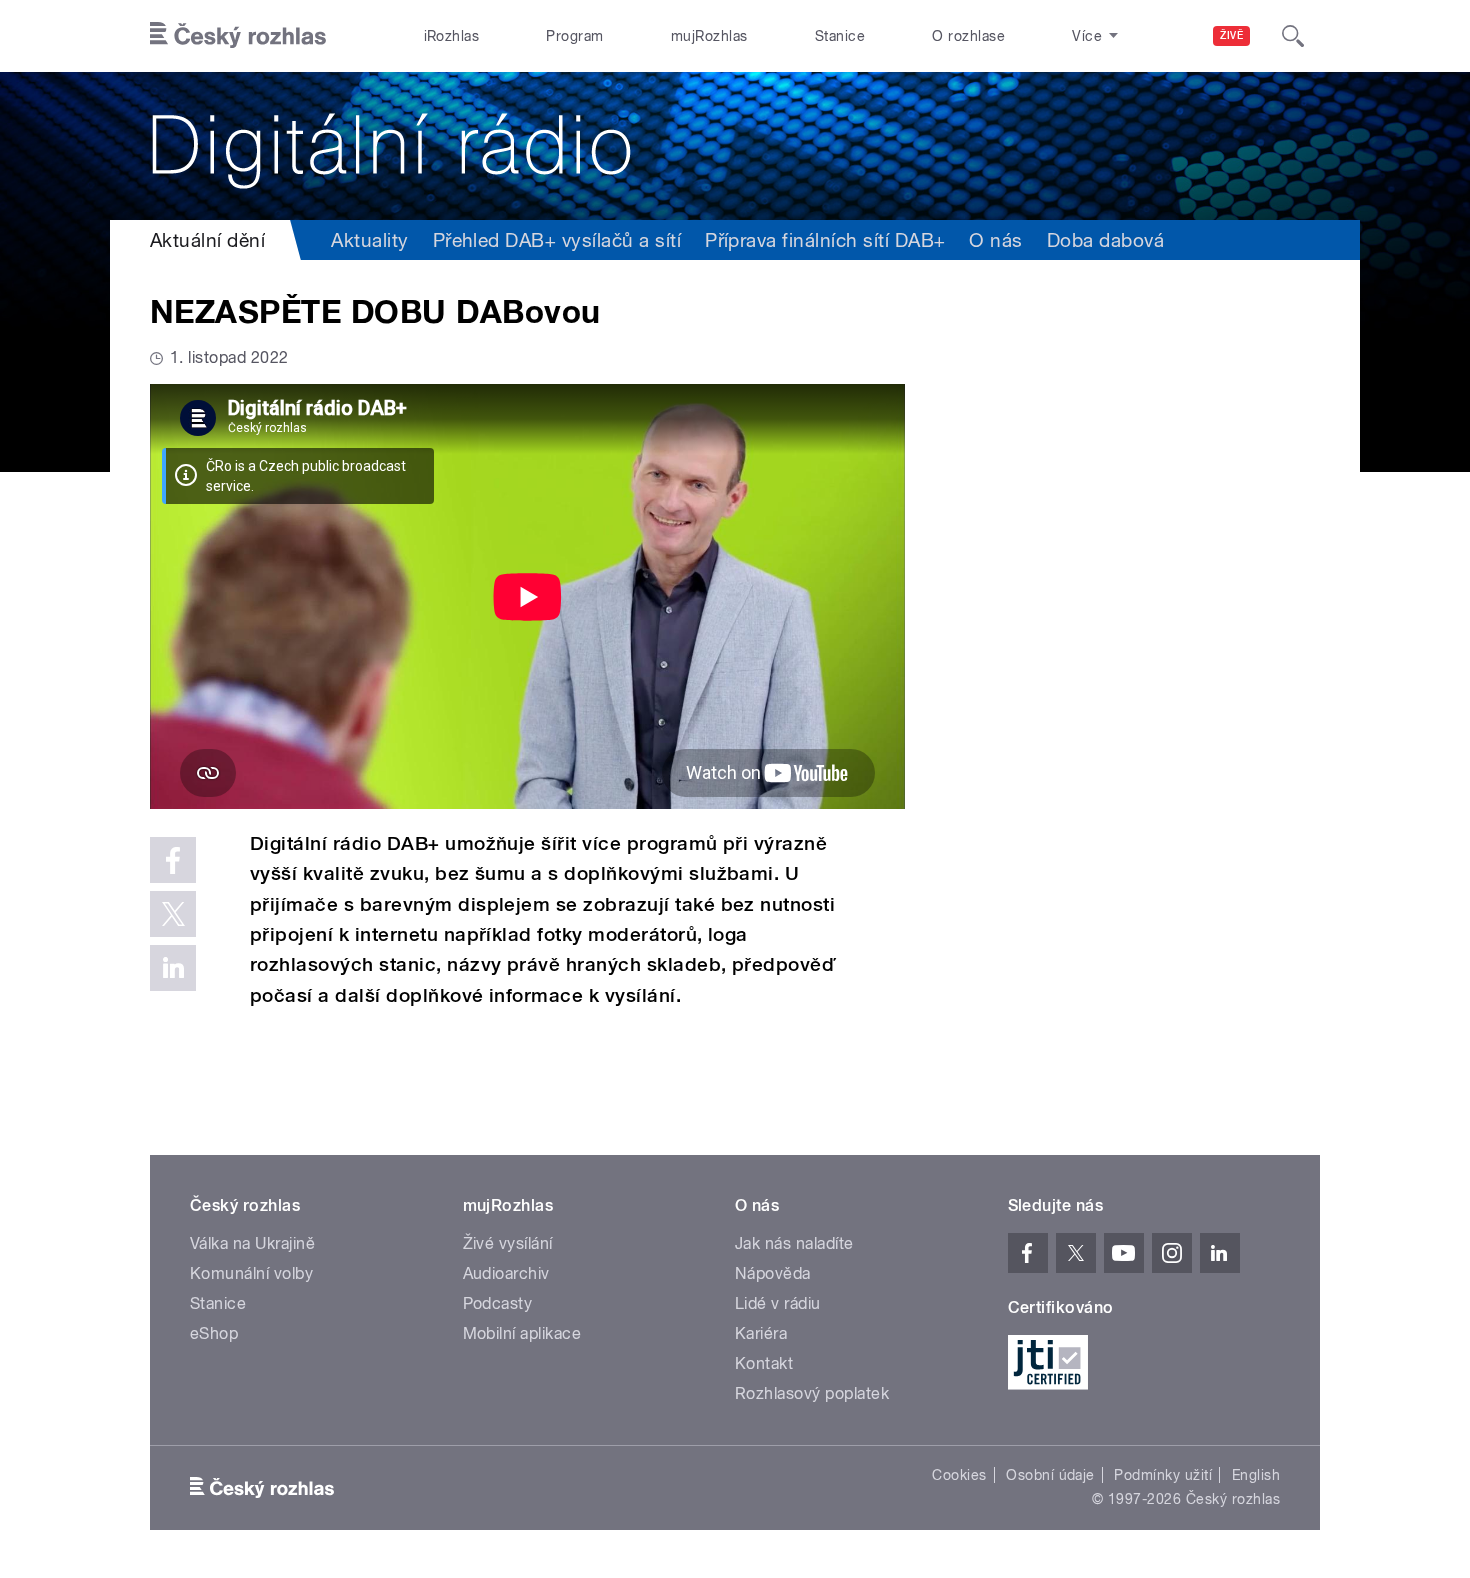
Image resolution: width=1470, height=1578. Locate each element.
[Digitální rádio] (735, 146)
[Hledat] (1293, 36)
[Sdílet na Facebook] (173, 860)
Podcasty (498, 1303)
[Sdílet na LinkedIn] (173, 968)
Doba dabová (1105, 240)
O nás (995, 240)
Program (574, 36)
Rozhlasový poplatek (812, 1393)
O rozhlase (968, 36)
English (1256, 1475)
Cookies (959, 1475)
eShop (214, 1333)
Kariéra (761, 1333)
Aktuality (369, 240)
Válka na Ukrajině (252, 1243)
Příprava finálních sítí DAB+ (825, 240)
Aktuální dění (207, 240)
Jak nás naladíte (794, 1243)
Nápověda (773, 1273)
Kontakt (764, 1363)
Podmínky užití (1163, 1475)
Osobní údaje (1050, 1475)
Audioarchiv (506, 1273)
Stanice (840, 36)
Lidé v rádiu (778, 1303)
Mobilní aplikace (522, 1333)
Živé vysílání (508, 1243)
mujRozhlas (709, 36)
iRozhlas (452, 36)
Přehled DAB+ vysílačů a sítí (557, 240)
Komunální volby (251, 1273)
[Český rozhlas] (238, 36)
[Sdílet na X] (173, 914)
